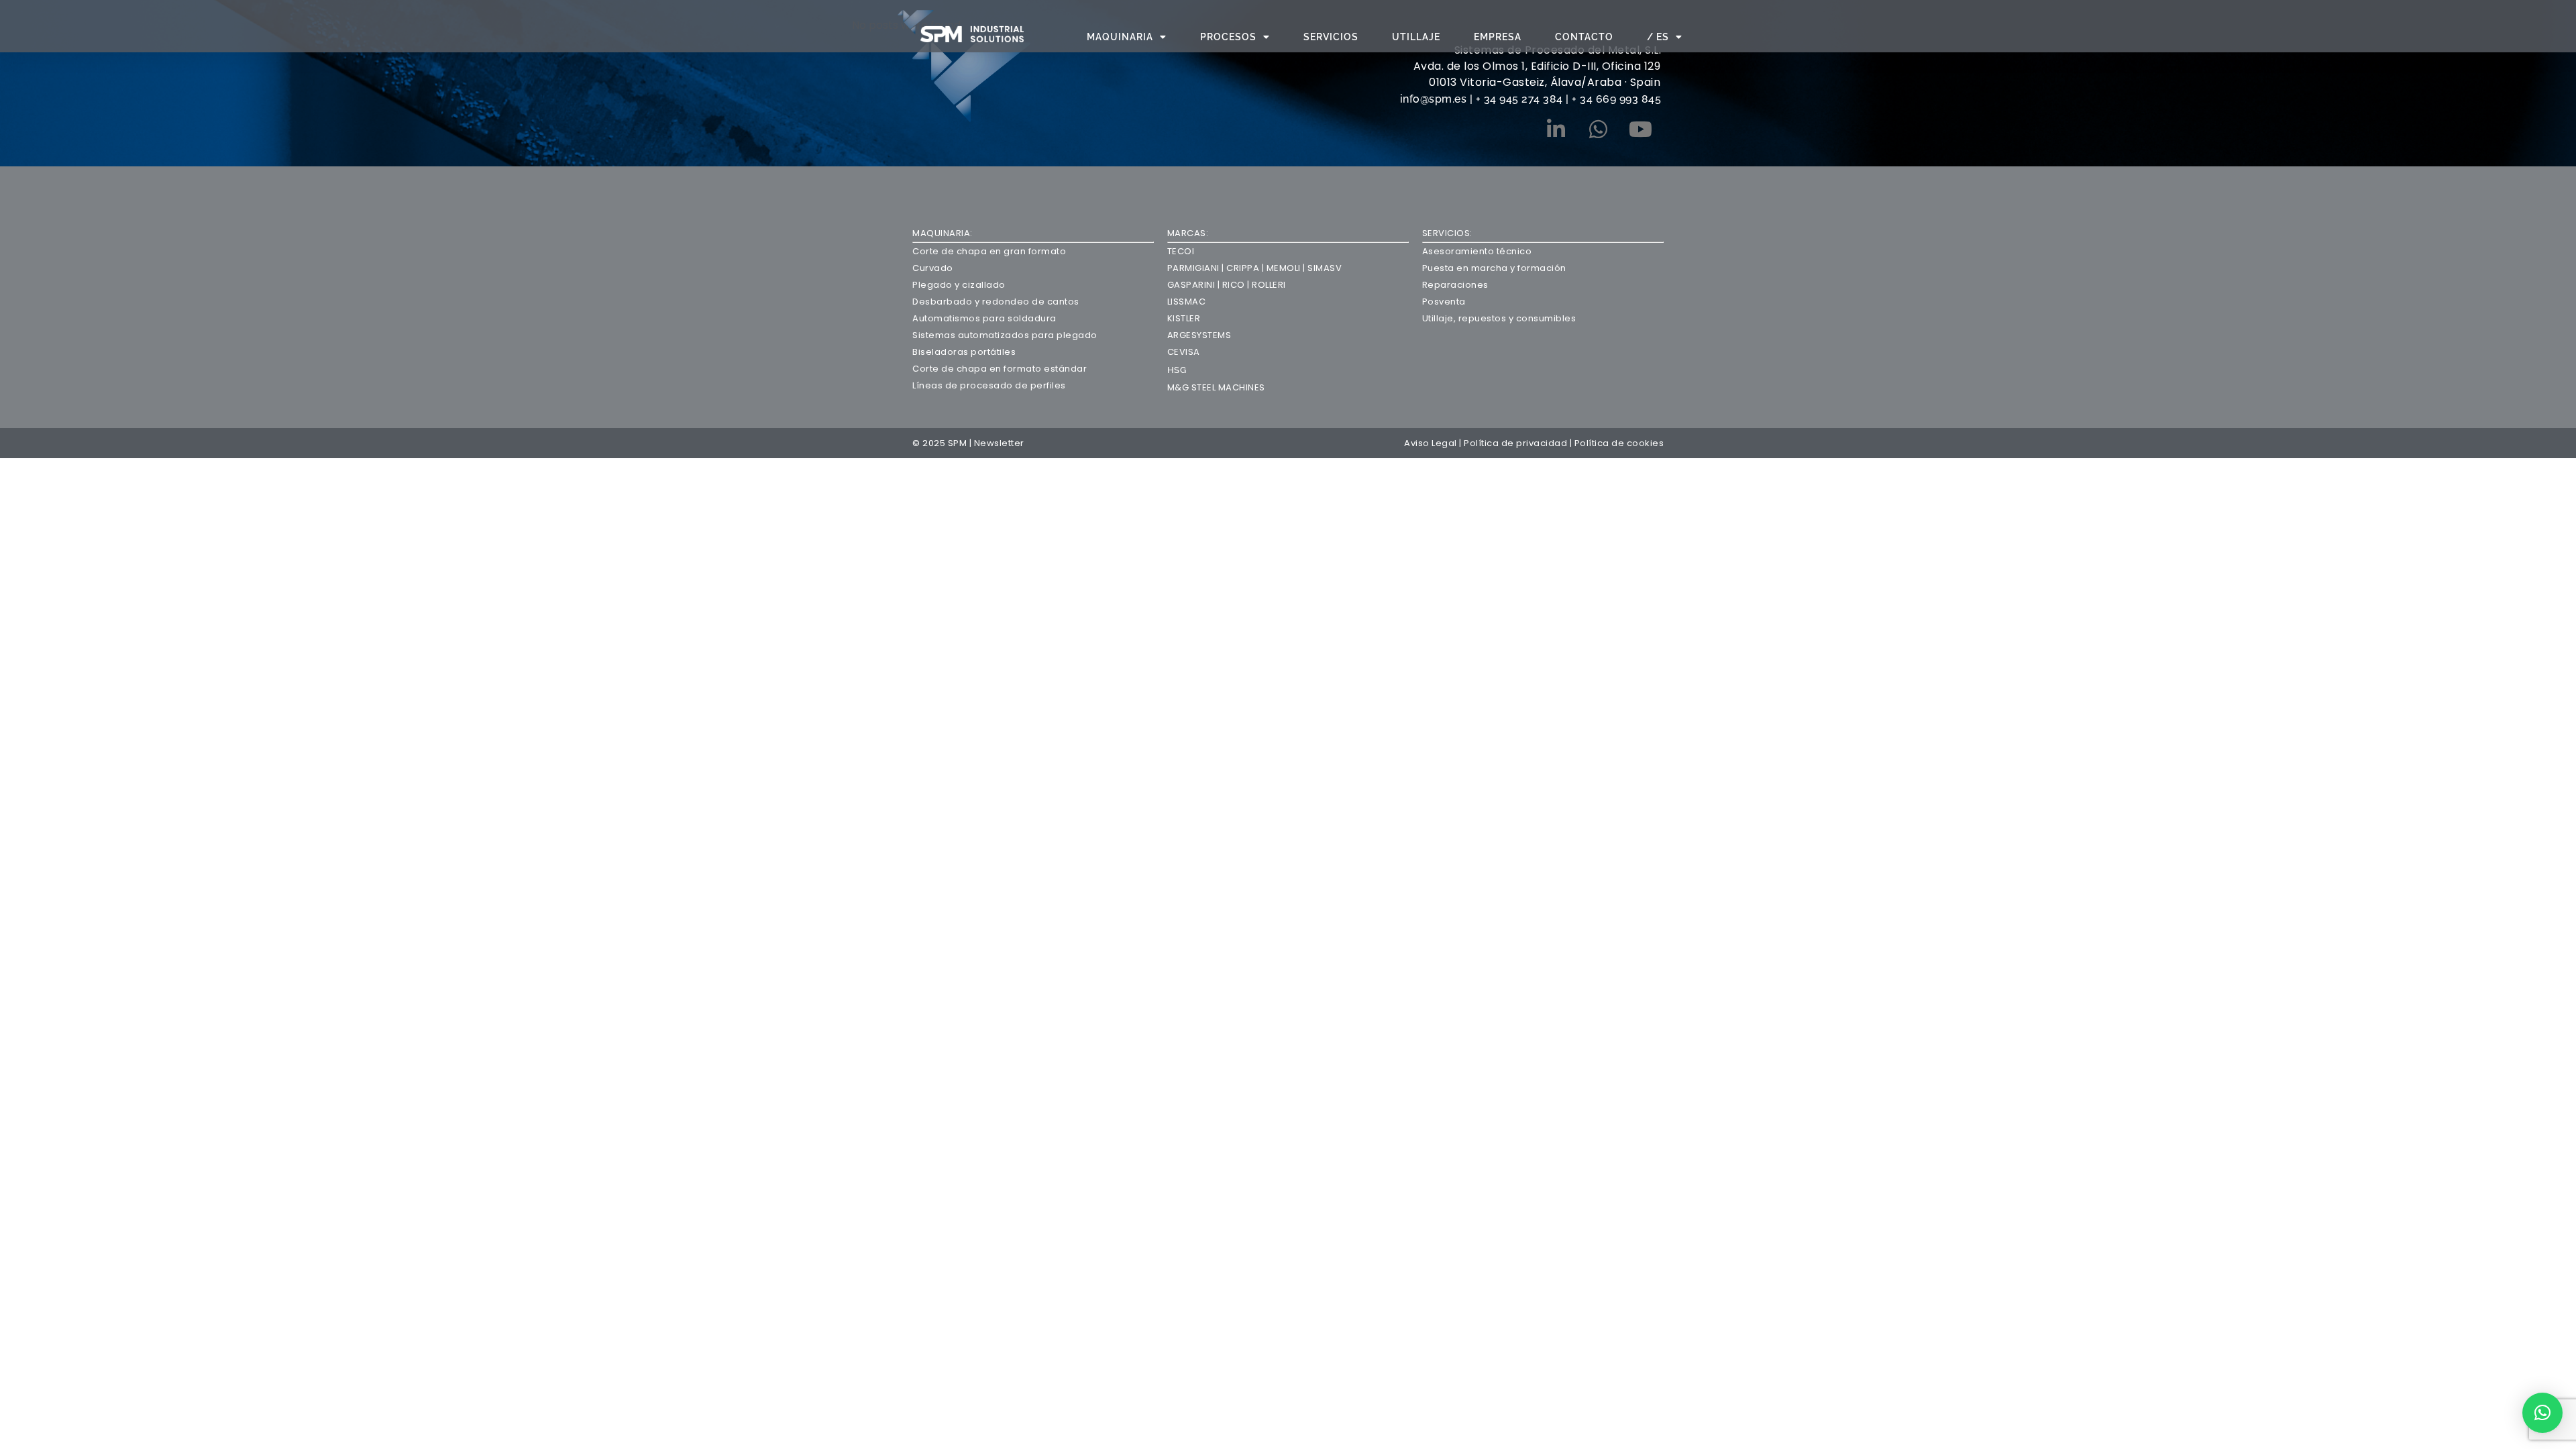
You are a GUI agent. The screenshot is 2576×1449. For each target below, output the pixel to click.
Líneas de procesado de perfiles (989, 385)
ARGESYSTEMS (1199, 335)
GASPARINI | (1195, 285)
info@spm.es (1435, 99)
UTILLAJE (1416, 37)
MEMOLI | (1285, 268)
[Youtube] (1640, 129)
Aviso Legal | (1434, 443)
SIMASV (1324, 268)
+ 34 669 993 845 (1616, 99)
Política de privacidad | (1519, 443)
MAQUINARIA (1120, 37)
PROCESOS (1228, 37)
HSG (1177, 370)
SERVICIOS (1331, 37)
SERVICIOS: (1447, 233)
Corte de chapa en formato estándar (1000, 369)
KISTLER (1184, 318)
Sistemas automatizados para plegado (1005, 335)
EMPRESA (1498, 37)
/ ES (1658, 37)
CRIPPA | (1244, 268)
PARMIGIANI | (1196, 268)
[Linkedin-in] (1556, 129)
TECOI (1181, 251)
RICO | (1237, 285)
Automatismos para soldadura (984, 318)
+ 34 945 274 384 (1519, 99)
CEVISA (1184, 352)
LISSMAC (1187, 302)
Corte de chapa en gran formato (989, 251)
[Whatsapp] (1598, 129)
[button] (2542, 1413)
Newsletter (999, 443)
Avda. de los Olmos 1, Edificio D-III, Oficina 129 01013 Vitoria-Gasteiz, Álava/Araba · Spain (1537, 74)
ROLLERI (1269, 285)
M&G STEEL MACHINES (1216, 387)
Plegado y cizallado (959, 285)
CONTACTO (1584, 37)
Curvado (933, 268)
